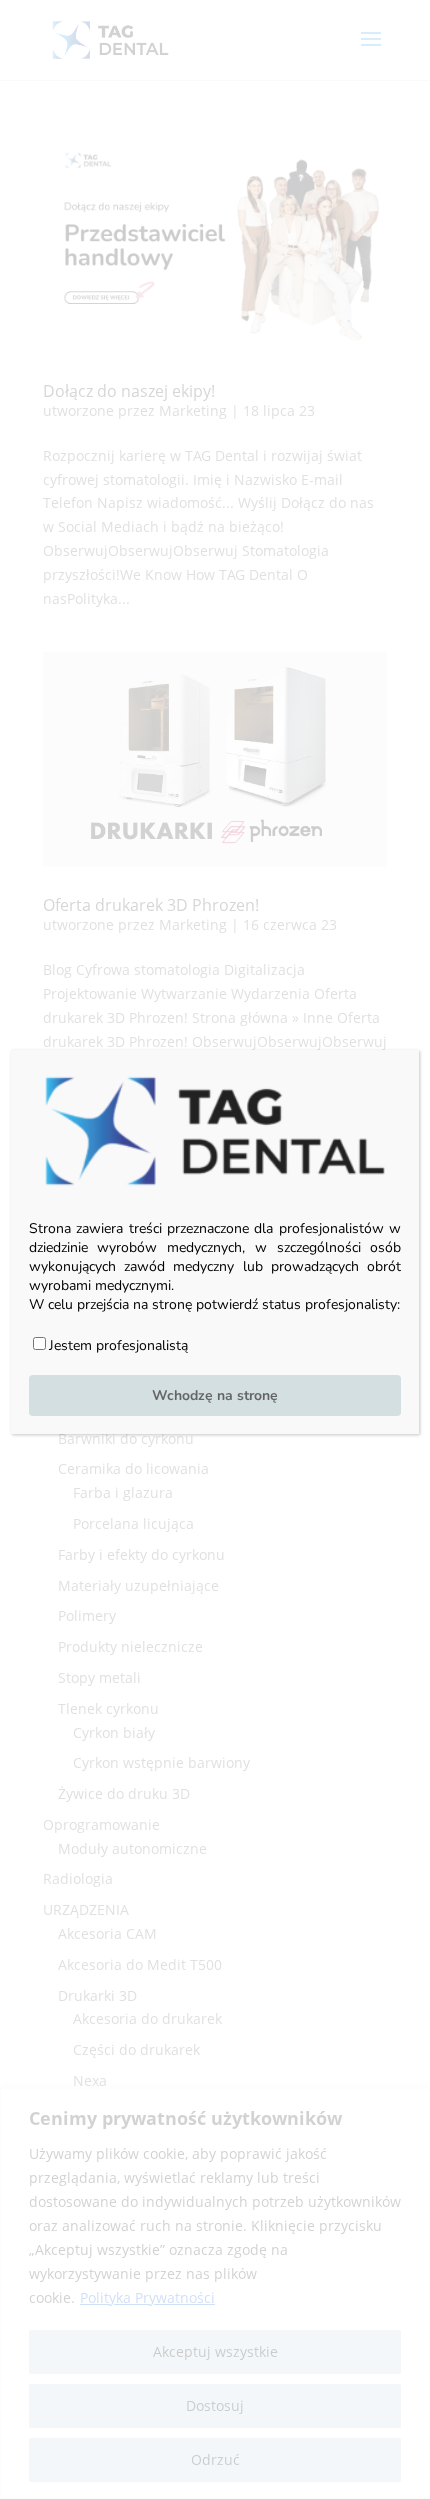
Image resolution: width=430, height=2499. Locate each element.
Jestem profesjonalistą (118, 1345)
